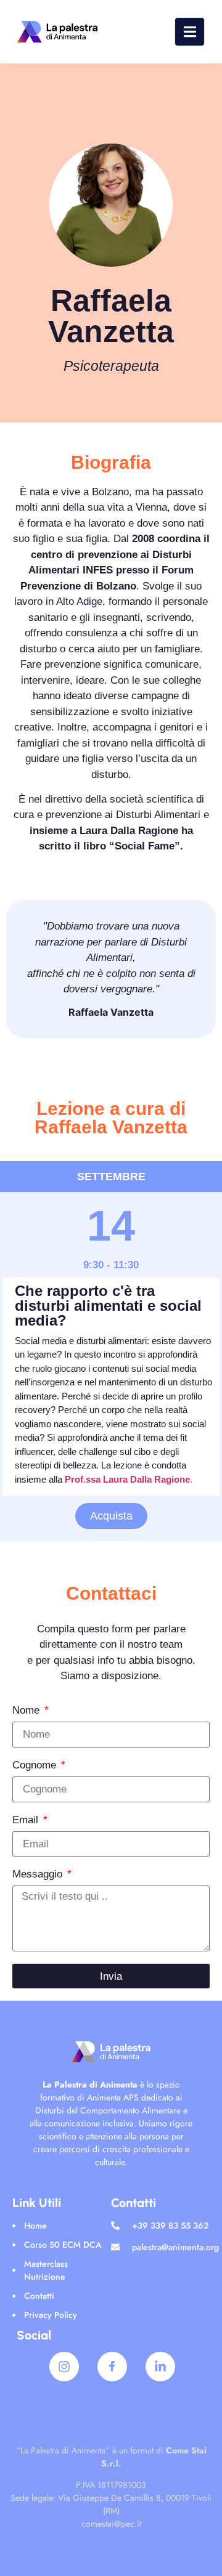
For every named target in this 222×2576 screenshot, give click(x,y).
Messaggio (39, 1874)
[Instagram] (64, 2367)
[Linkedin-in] (160, 2367)
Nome (27, 1711)
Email (27, 1820)
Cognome (36, 1765)
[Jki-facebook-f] (112, 2367)
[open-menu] (190, 32)
